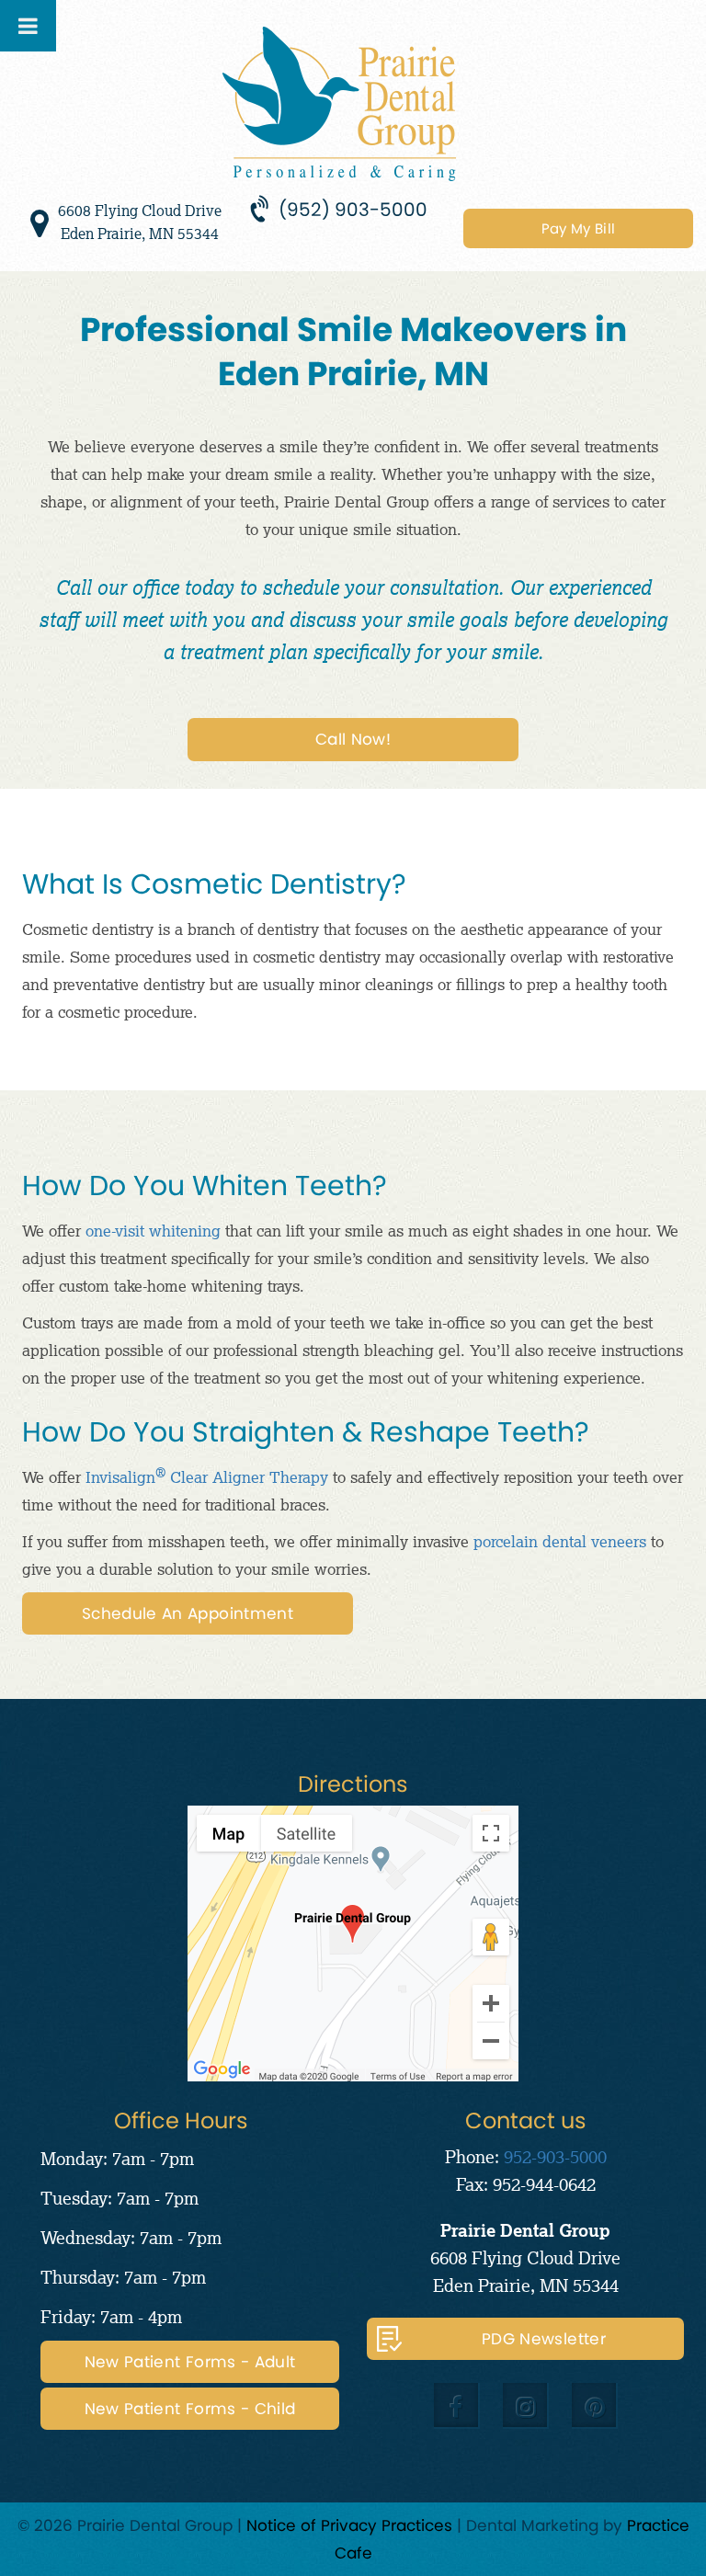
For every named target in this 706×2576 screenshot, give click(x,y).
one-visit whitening (153, 1231)
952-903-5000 (555, 2156)
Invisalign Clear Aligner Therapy (207, 1477)
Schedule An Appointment (188, 1613)
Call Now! (353, 739)
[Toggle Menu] (28, 26)
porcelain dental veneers (560, 1541)
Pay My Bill (578, 228)
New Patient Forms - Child (190, 2409)
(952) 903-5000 (353, 210)
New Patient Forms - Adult (190, 2362)
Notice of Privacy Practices (349, 2525)
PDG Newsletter (544, 2339)
